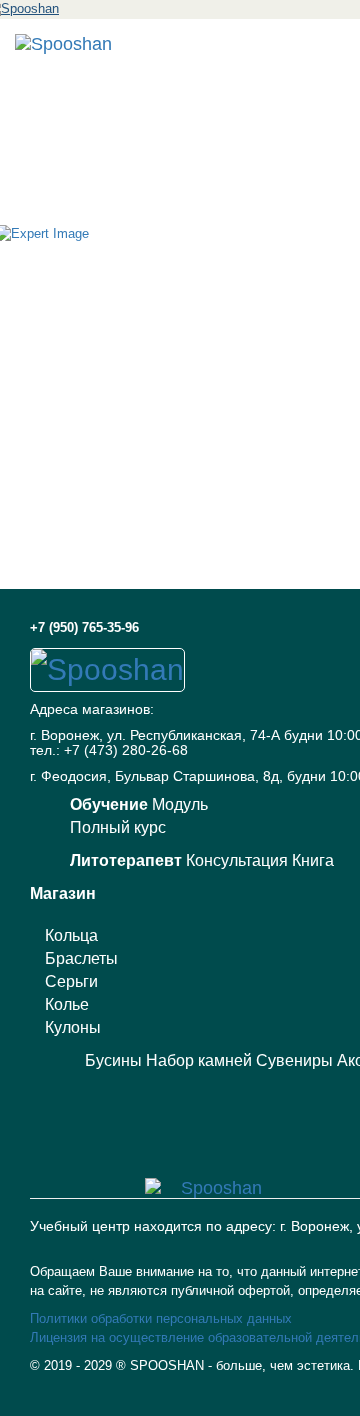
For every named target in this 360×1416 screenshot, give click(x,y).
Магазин (63, 893)
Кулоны (73, 1027)
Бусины (113, 1060)
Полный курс (118, 827)
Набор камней (199, 1060)
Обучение (109, 804)
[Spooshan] (63, 44)
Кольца (71, 935)
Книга (313, 860)
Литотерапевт (126, 860)
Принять (180, 1370)
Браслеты (81, 958)
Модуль (180, 804)
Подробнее (180, 1401)
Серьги (71, 981)
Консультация (237, 860)
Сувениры (294, 1060)
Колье (67, 1004)
